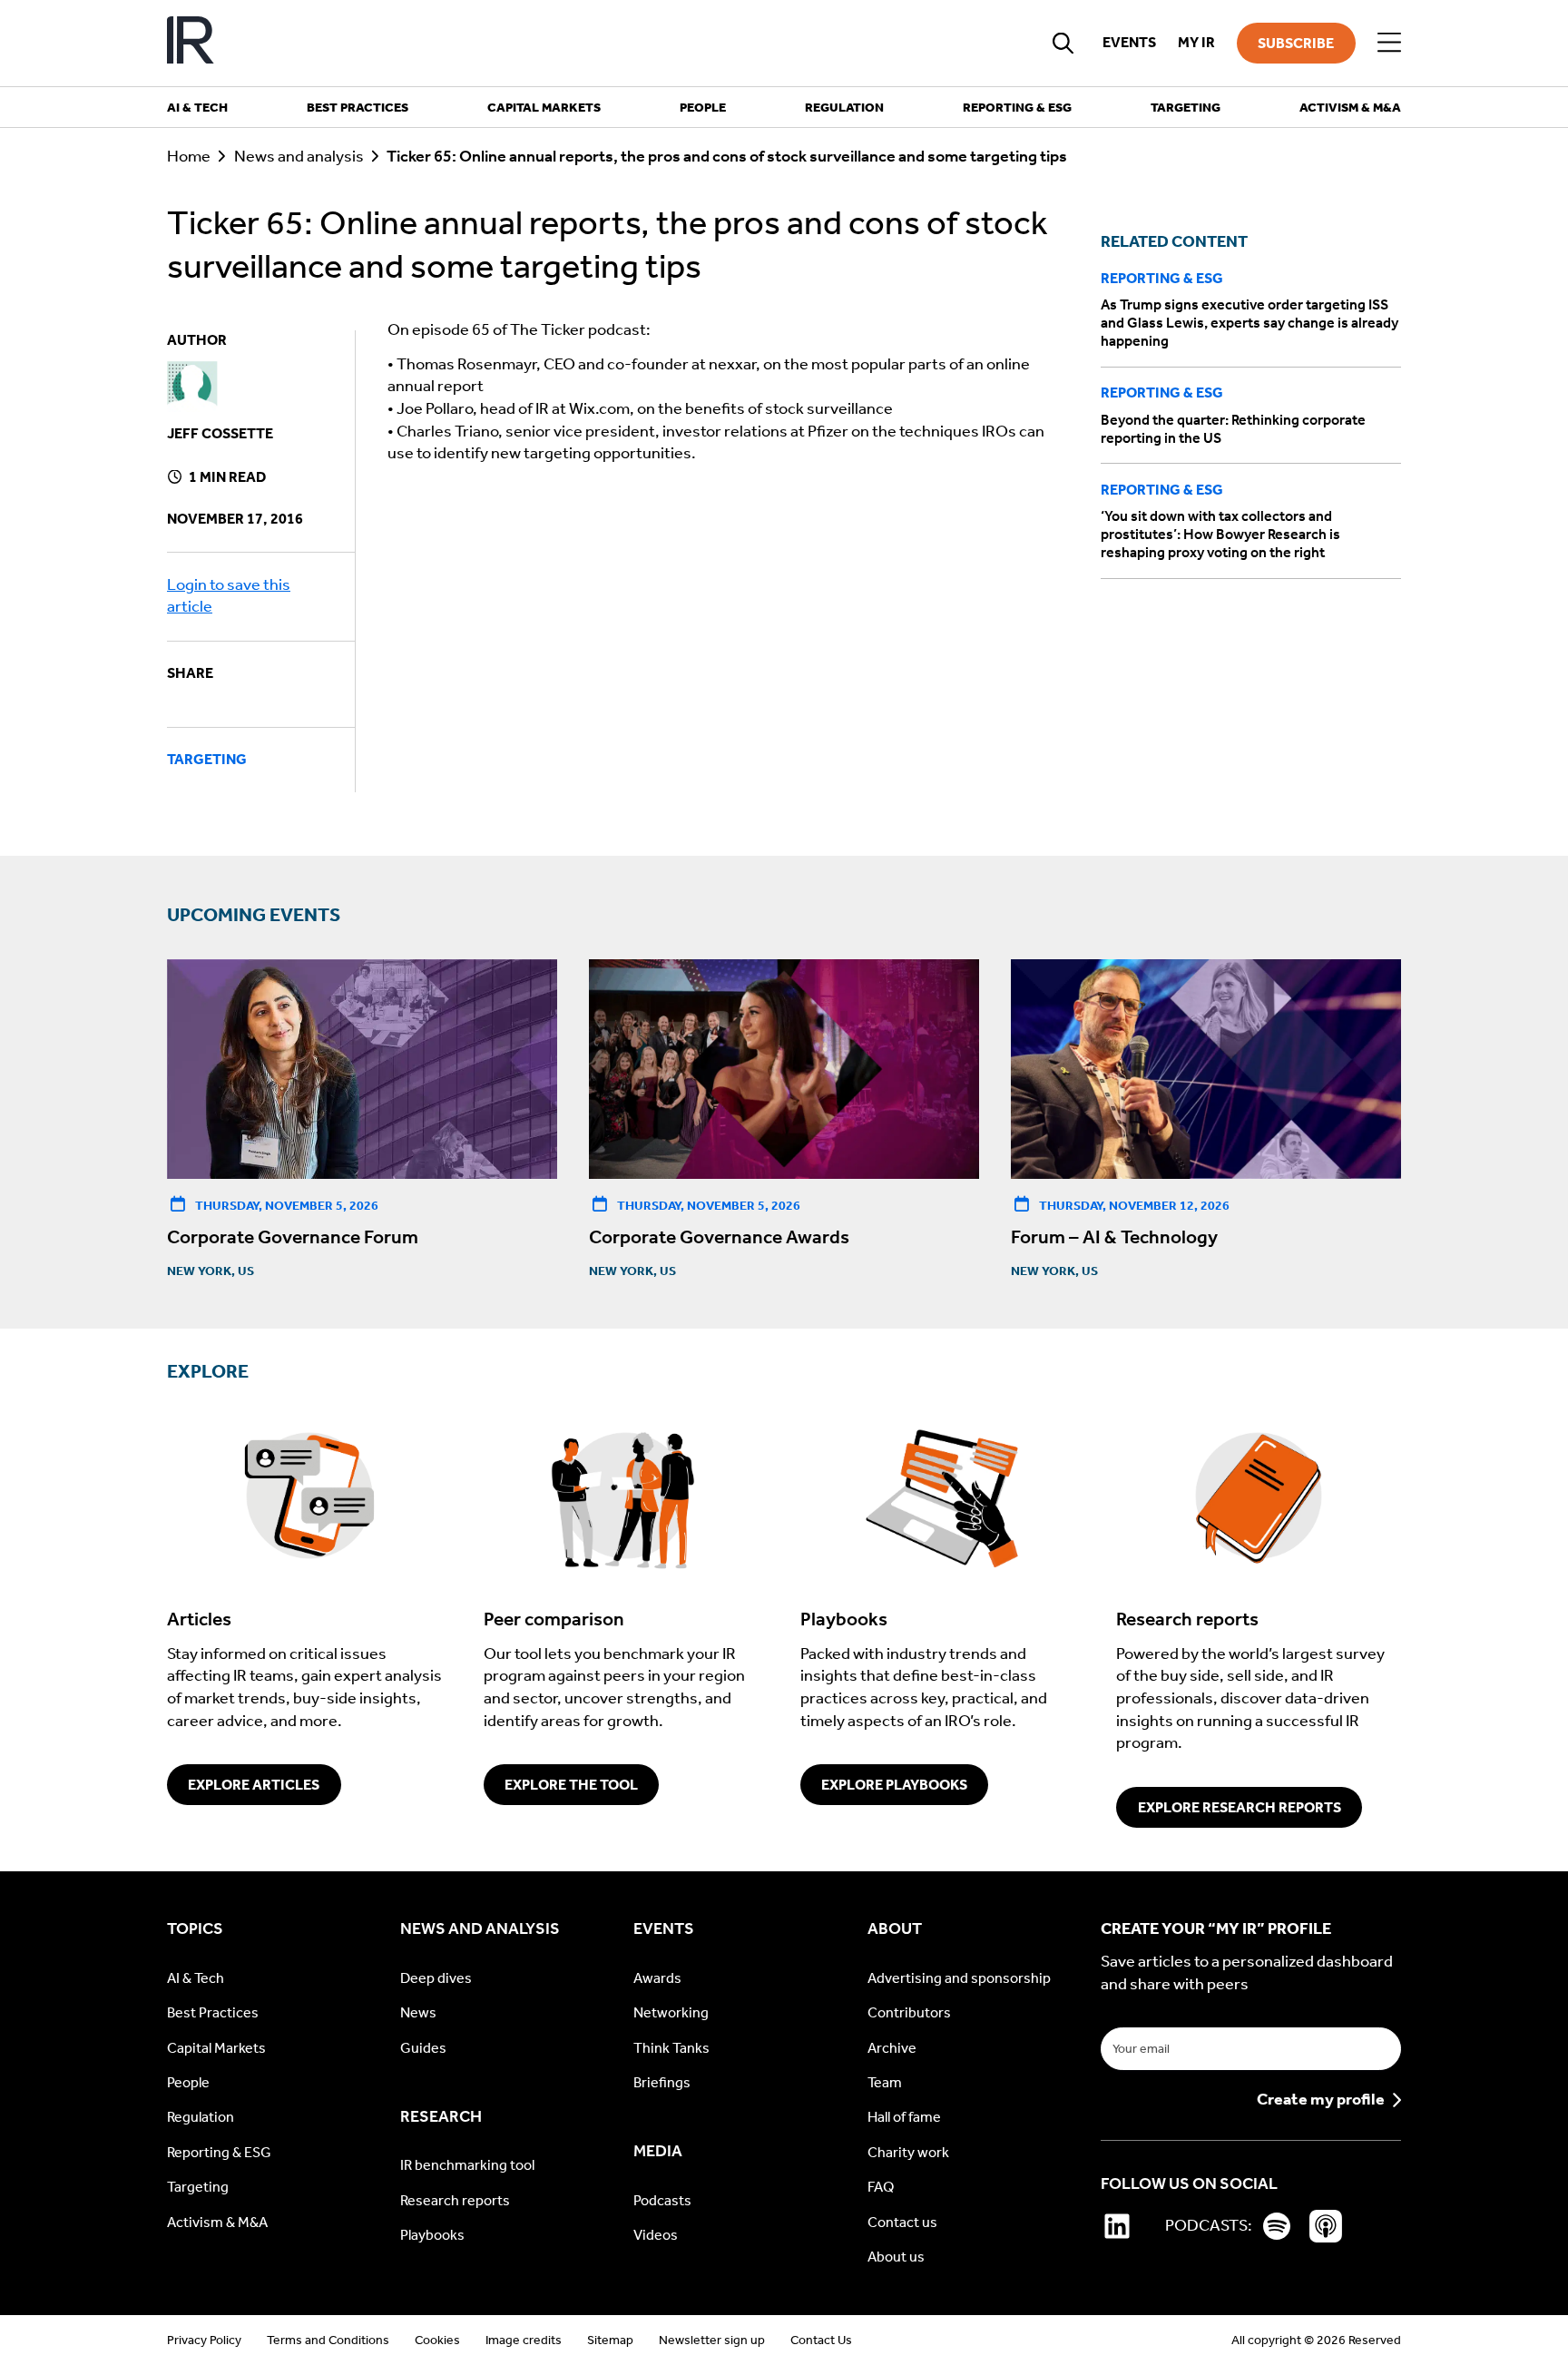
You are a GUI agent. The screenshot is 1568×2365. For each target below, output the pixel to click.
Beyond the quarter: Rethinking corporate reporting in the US (1233, 429)
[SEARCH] (1063, 43)
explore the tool (571, 1785)
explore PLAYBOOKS (894, 1785)
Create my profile (1321, 2100)
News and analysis (299, 157)
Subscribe (1296, 43)
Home (189, 157)
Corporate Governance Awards (719, 1237)
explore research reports (1240, 1807)
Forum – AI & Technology (1114, 1237)
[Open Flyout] (1389, 43)
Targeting (207, 759)
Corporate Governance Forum (293, 1237)
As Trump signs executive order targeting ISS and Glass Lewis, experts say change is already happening (1249, 323)
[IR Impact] (191, 43)
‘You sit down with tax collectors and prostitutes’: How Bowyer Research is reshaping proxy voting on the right (1220, 534)
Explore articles (254, 1785)
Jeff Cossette (220, 433)
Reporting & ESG (1162, 278)
